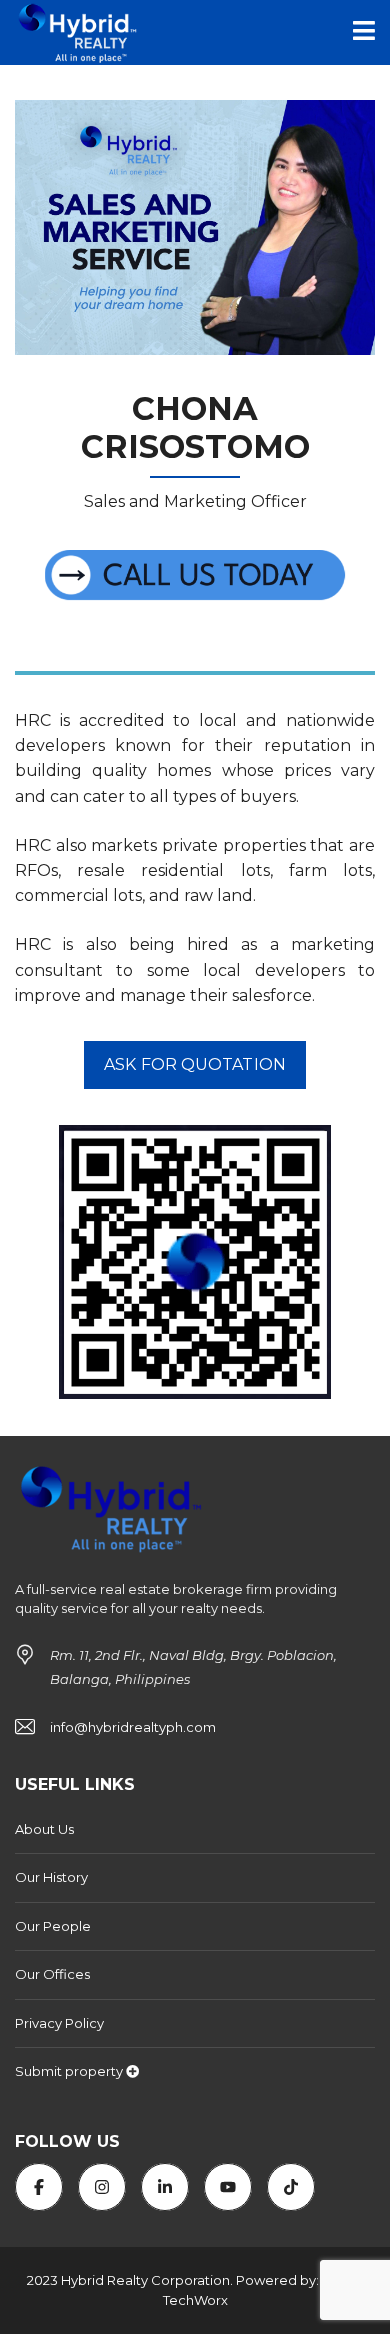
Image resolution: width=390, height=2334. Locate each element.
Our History (51, 1877)
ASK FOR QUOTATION (195, 1064)
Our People (53, 1926)
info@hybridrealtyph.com (133, 1727)
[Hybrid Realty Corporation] (72, 32)
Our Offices (52, 1974)
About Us (44, 1829)
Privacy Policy (59, 2023)
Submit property (70, 2071)
